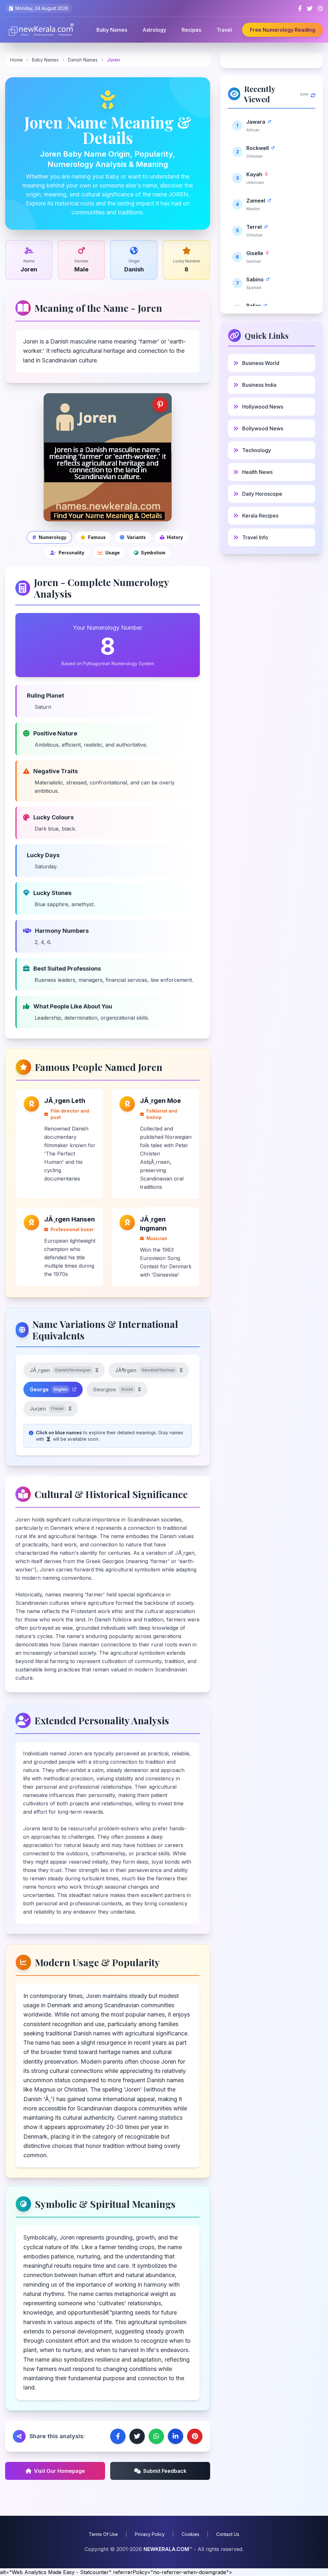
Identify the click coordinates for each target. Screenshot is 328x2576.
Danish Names (83, 60)
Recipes (191, 30)
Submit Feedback (165, 2471)
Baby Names (112, 30)
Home (16, 60)
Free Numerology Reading (283, 30)
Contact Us (228, 2534)
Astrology (154, 30)
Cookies (190, 2534)
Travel (224, 30)
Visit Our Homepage (59, 2471)
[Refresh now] (313, 94)
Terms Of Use (103, 2534)
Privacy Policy (150, 2534)
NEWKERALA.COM (166, 2549)
